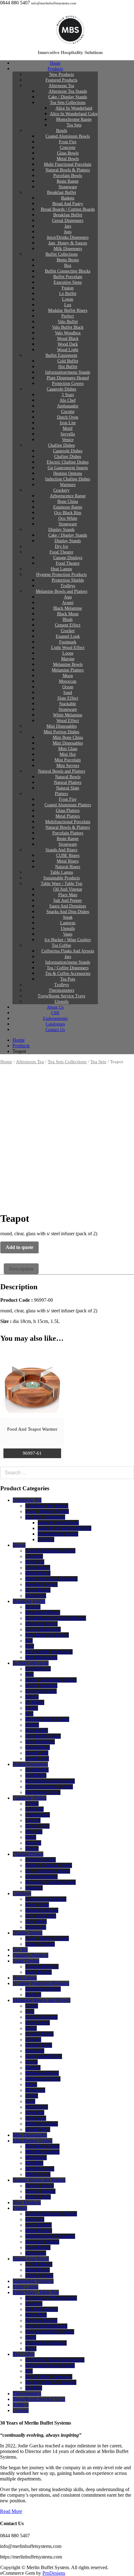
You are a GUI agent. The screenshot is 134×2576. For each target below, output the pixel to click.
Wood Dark (37, 1753)
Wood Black (38, 1747)
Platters (20, 2208)
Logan (32, 1708)
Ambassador (38, 1815)
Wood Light (37, 1759)
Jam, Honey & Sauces (47, 1635)
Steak (31, 2337)
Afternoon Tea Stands (47, 1506)
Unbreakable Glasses (46, 2343)
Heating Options (41, 1877)
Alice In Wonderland (58, 1523)
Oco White (36, 1922)
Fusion (32, 1697)
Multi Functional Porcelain (51, 1579)
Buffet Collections (31, 1663)
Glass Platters (38, 2225)
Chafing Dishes (28, 1854)
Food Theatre (26, 1961)
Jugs (30, 1646)
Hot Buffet (36, 1775)
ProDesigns (54, 2573)
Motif (31, 1837)
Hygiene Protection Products (41, 1983)
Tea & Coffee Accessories (51, 2382)
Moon (31, 2084)
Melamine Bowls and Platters (62, 591)
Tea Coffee (24, 2354)
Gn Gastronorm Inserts (48, 1871)
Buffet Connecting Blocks (51, 1680)
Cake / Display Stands (47, 1511)
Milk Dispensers (41, 1657)
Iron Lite (34, 1832)
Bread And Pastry (43, 1612)
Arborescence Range (46, 1899)
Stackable (35, 2113)
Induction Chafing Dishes (50, 1882)
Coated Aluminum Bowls (50, 1551)
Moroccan (35, 2090)
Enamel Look (39, 2045)
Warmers (34, 1888)
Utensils (21, 2410)
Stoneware (36, 1596)
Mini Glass (36, 2158)
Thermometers (27, 2394)
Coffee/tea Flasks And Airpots (55, 2360)
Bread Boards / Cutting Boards (56, 1618)
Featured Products (31, 1955)
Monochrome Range (58, 1534)
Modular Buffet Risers (47, 1719)
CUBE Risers (39, 2264)
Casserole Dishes (61, 389)
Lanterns (34, 2304)
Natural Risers (39, 2276)
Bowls (19, 1545)
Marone (33, 2068)
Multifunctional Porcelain (50, 2236)
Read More (11, 2511)
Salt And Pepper (41, 2320)
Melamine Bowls (42, 2073)
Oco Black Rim (41, 1916)
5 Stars (32, 1804)
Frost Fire (35, 1562)
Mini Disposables (30, 2135)
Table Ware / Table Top (36, 2292)
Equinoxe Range (42, 1910)
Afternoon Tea (30, 1062)
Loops (31, 2062)
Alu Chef (34, 1809)
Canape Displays (42, 1966)
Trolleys (33, 1995)
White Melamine (42, 2124)
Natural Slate (38, 2197)
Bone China (37, 1905)
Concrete (34, 1556)
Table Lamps (26, 2287)
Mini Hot (34, 2163)
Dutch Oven (37, 1826)
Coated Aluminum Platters (51, 2214)
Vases (31, 2349)
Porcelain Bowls (41, 1584)
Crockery (22, 1893)
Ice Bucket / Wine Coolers (51, 2298)
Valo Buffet (37, 1730)
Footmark (35, 2051)
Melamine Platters (43, 2079)
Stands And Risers (31, 2259)
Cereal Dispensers (43, 1629)
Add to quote (19, 1247)
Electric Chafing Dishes (49, 1865)
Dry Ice (20, 1950)
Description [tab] (21, 1269)
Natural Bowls (40, 2186)
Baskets (33, 1607)
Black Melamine (41, 2017)
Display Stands (28, 1933)
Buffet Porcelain (41, 1686)
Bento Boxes (38, 1669)
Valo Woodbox (40, 1742)
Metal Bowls (38, 1573)
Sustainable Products (33, 2281)
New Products (27, 2202)
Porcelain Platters (42, 2242)
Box (29, 1674)
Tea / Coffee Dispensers (49, 2377)
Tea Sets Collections (67, 1062)
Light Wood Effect (44, 2056)
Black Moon (38, 2023)
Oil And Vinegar (42, 2309)
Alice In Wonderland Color (65, 1528)
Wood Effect (38, 2129)
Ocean (32, 2096)
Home (6, 1062)
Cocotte (33, 1820)
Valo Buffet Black (43, 1736)
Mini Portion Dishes (33, 2141)
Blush (31, 2028)
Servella (33, 1843)
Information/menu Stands (50, 1781)
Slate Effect (37, 2107)
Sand (30, 2101)
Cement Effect (39, 2034)
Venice (32, 1848)
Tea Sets (74, 125)
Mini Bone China (42, 2146)
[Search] (127, 1473)
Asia (30, 2011)
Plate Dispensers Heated (49, 1787)
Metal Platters (39, 2231)
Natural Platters (40, 2191)
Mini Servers (38, 2174)
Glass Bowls (38, 1568)
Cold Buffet (37, 1770)
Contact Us (55, 1030)
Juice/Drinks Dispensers (49, 1652)
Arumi (32, 2006)
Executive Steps (41, 1691)
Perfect (32, 1725)
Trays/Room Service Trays (39, 2399)
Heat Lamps (25, 1978)
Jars (29, 1641)
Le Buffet (35, 1702)
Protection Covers (43, 1792)
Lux (29, 1714)
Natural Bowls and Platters (39, 2180)
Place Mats (36, 2315)
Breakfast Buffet (29, 1601)
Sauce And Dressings (46, 2326)
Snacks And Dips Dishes (50, 2332)
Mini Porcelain (40, 2169)
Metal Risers (38, 2270)
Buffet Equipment (30, 1764)
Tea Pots (34, 2388)
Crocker (33, 2040)
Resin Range (38, 1590)
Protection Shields (43, 1989)
